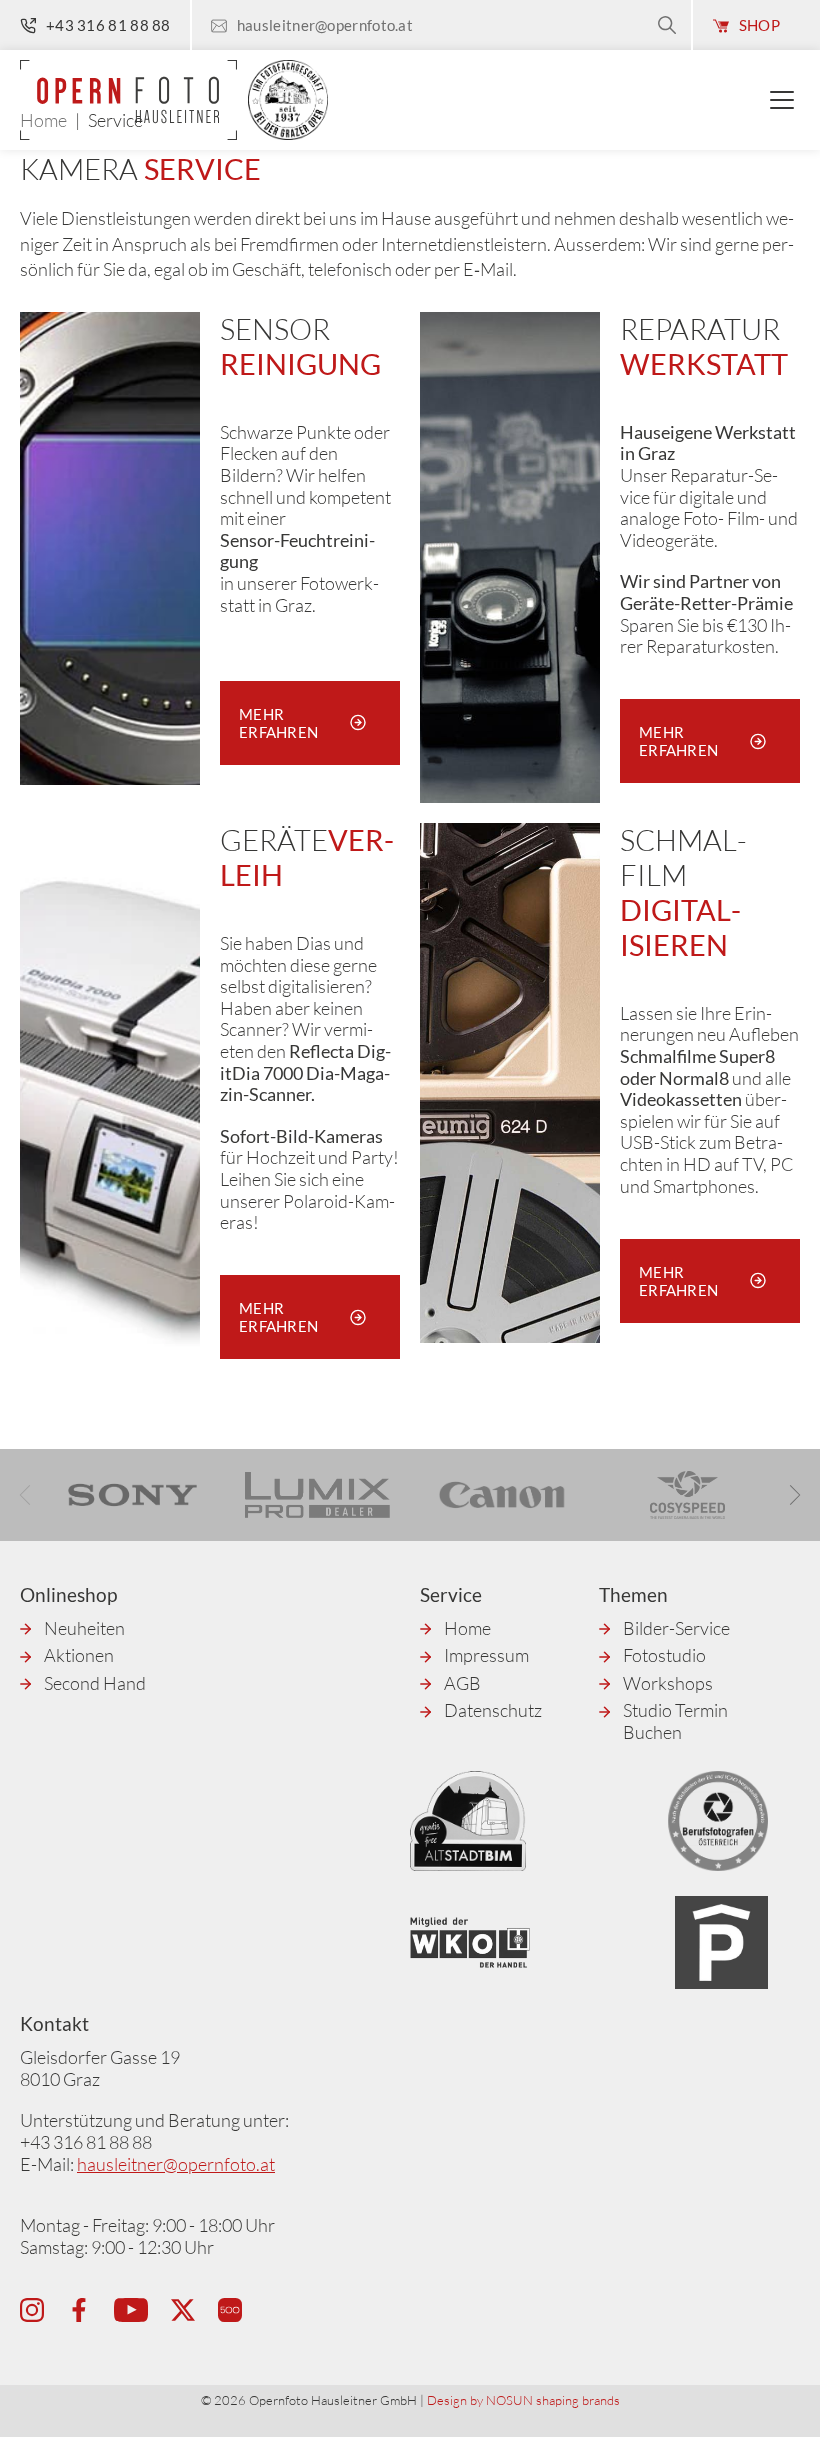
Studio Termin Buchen (675, 1721)
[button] (795, 1495)
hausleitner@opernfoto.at (176, 2164)
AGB (462, 1683)
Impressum (486, 1655)
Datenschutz (493, 1710)
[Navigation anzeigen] (785, 100)
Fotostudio (664, 1655)
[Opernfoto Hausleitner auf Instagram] (32, 2310)
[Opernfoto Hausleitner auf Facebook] (79, 2310)
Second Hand (95, 1683)
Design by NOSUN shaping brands (523, 2400)
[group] (132, 1495)
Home (467, 1628)
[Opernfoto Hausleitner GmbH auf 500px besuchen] (230, 2310)
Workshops (668, 1683)
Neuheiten (84, 1628)
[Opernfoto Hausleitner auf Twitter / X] (183, 2310)
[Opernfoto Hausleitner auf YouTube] (131, 2310)
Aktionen (79, 1655)
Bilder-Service (676, 1628)
